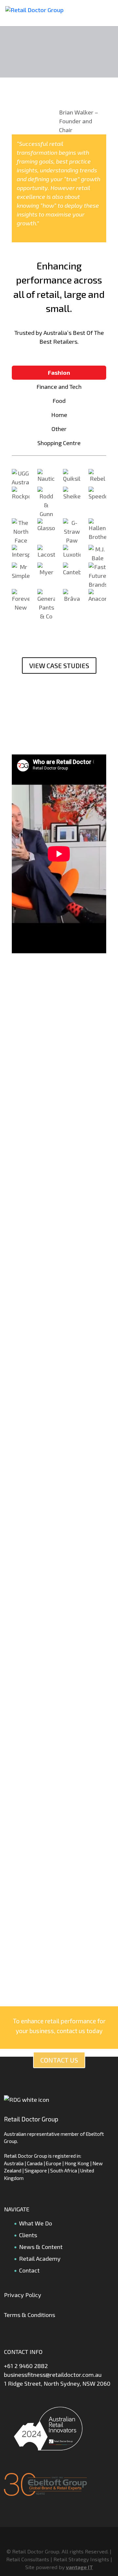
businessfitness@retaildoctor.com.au (53, 2375)
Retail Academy (40, 2258)
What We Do (36, 2223)
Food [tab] (59, 401)
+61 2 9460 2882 (26, 2366)
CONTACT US (59, 2060)
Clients (28, 2235)
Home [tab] (59, 415)
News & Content (41, 2247)
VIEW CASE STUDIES (59, 666)
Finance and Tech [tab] (59, 387)
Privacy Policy (23, 2295)
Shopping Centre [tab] (59, 443)
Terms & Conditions (29, 2315)
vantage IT (79, 2567)
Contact (29, 2270)
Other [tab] (59, 429)
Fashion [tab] (59, 372)
